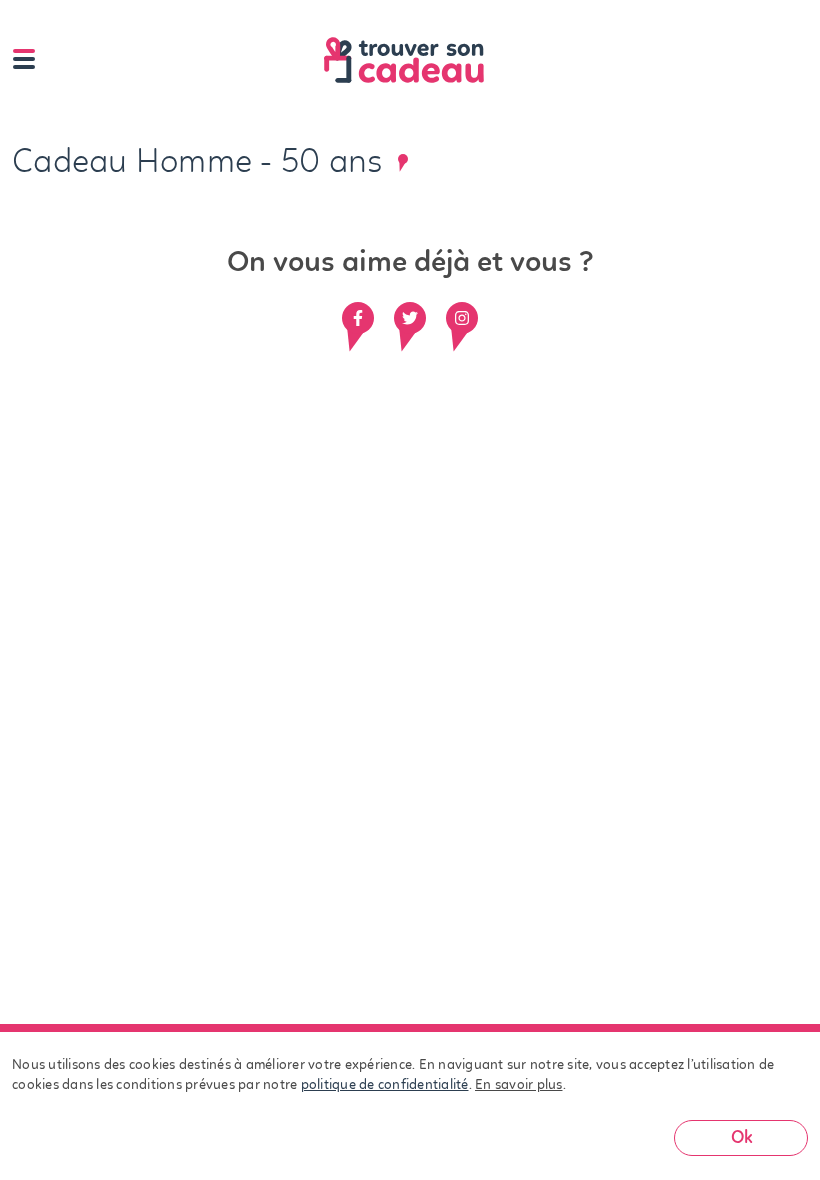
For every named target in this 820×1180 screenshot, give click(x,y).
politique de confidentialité (385, 1085)
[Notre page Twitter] (410, 318)
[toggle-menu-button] (24, 60)
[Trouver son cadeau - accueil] (428, 60)
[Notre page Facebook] (358, 318)
